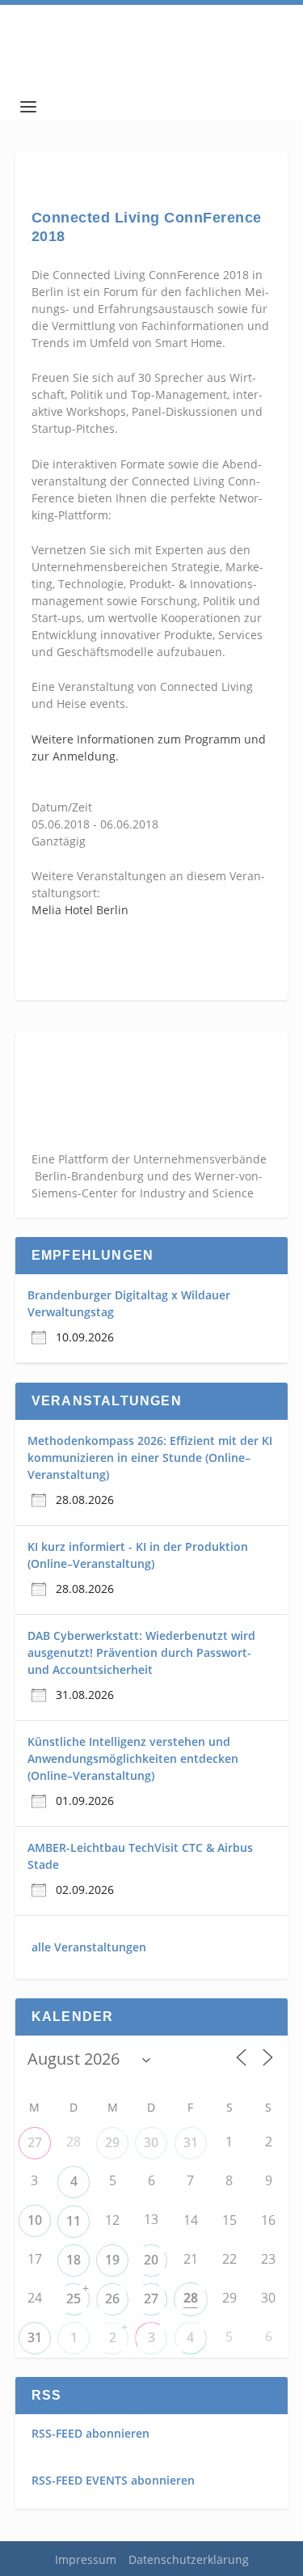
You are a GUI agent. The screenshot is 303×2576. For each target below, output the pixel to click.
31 (191, 2142)
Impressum (86, 2559)
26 (112, 2298)
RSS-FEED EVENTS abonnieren (113, 2480)
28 (191, 2298)
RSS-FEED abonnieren (90, 2433)
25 (74, 2298)
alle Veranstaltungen (89, 1947)
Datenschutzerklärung (189, 2559)
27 (35, 2142)
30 (151, 2142)
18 (74, 2260)
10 (35, 2220)
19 (112, 2260)
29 (112, 2142)
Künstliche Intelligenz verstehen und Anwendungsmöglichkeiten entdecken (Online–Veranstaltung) (133, 1758)
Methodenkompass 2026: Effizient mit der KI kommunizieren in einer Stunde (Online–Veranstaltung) (150, 1457)
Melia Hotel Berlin (80, 910)
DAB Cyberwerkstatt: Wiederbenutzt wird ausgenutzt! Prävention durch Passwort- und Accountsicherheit (141, 1652)
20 (151, 2260)
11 (74, 2221)
